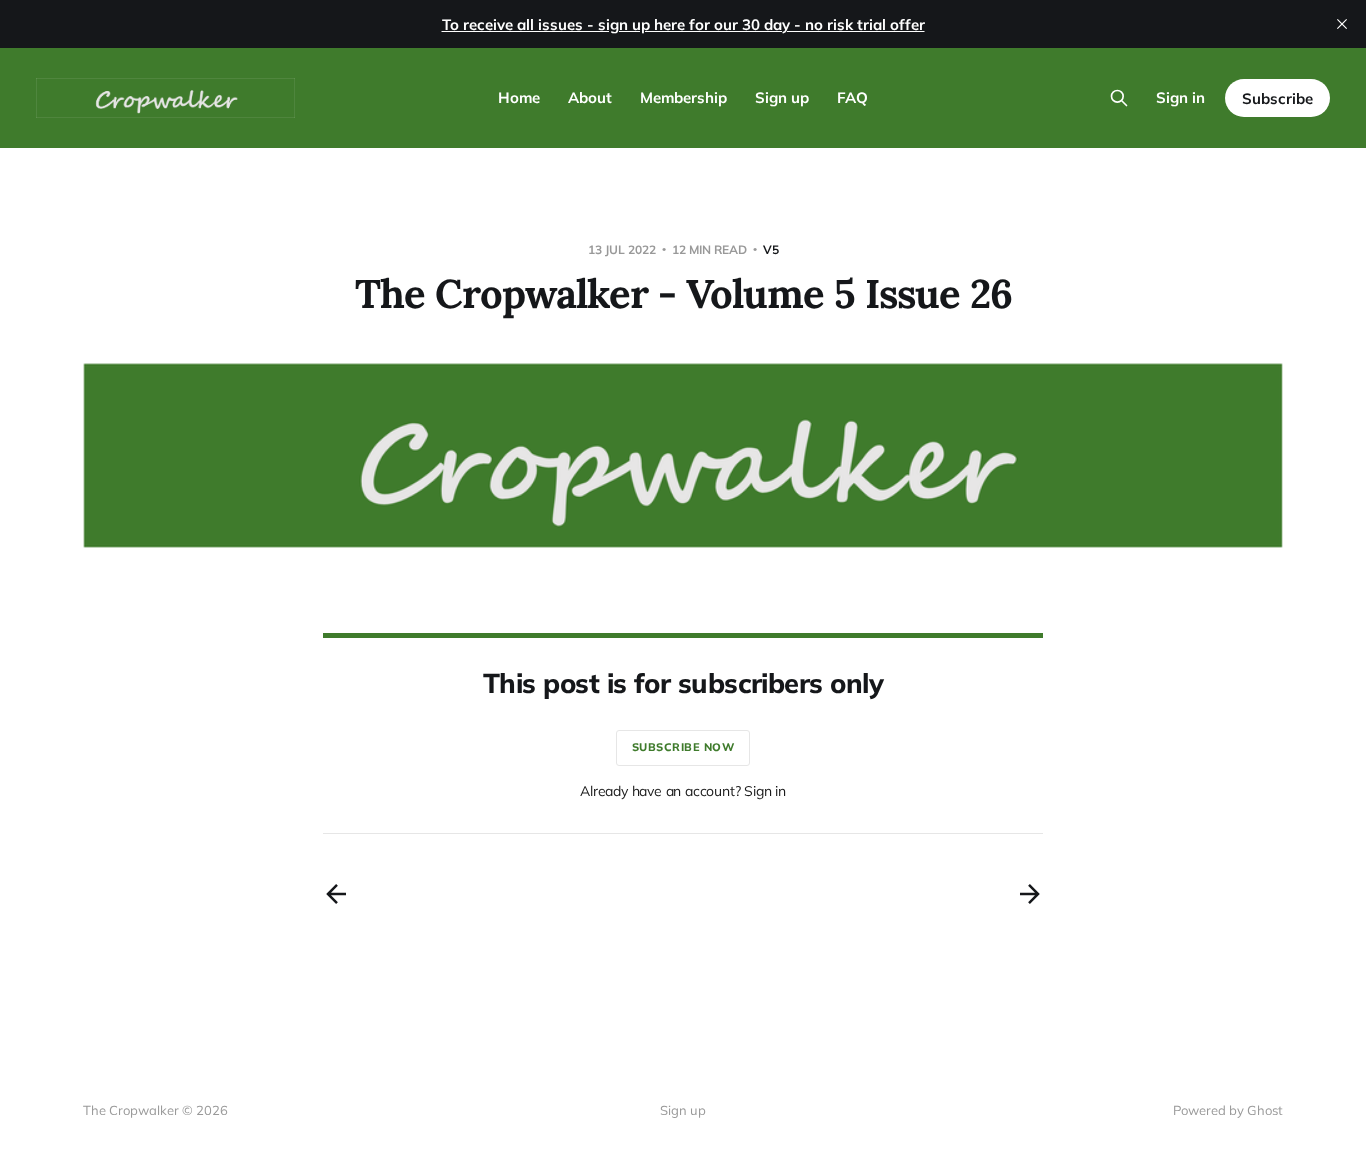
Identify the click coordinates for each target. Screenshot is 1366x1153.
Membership (683, 97)
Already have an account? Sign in (683, 791)
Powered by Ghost (1228, 1110)
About (590, 97)
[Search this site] (1119, 98)
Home (519, 97)
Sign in (1180, 97)
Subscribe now (683, 747)
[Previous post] (336, 894)
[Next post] (1030, 894)
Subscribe (1277, 98)
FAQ (852, 97)
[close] (1342, 24)
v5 (771, 249)
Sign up (782, 97)
